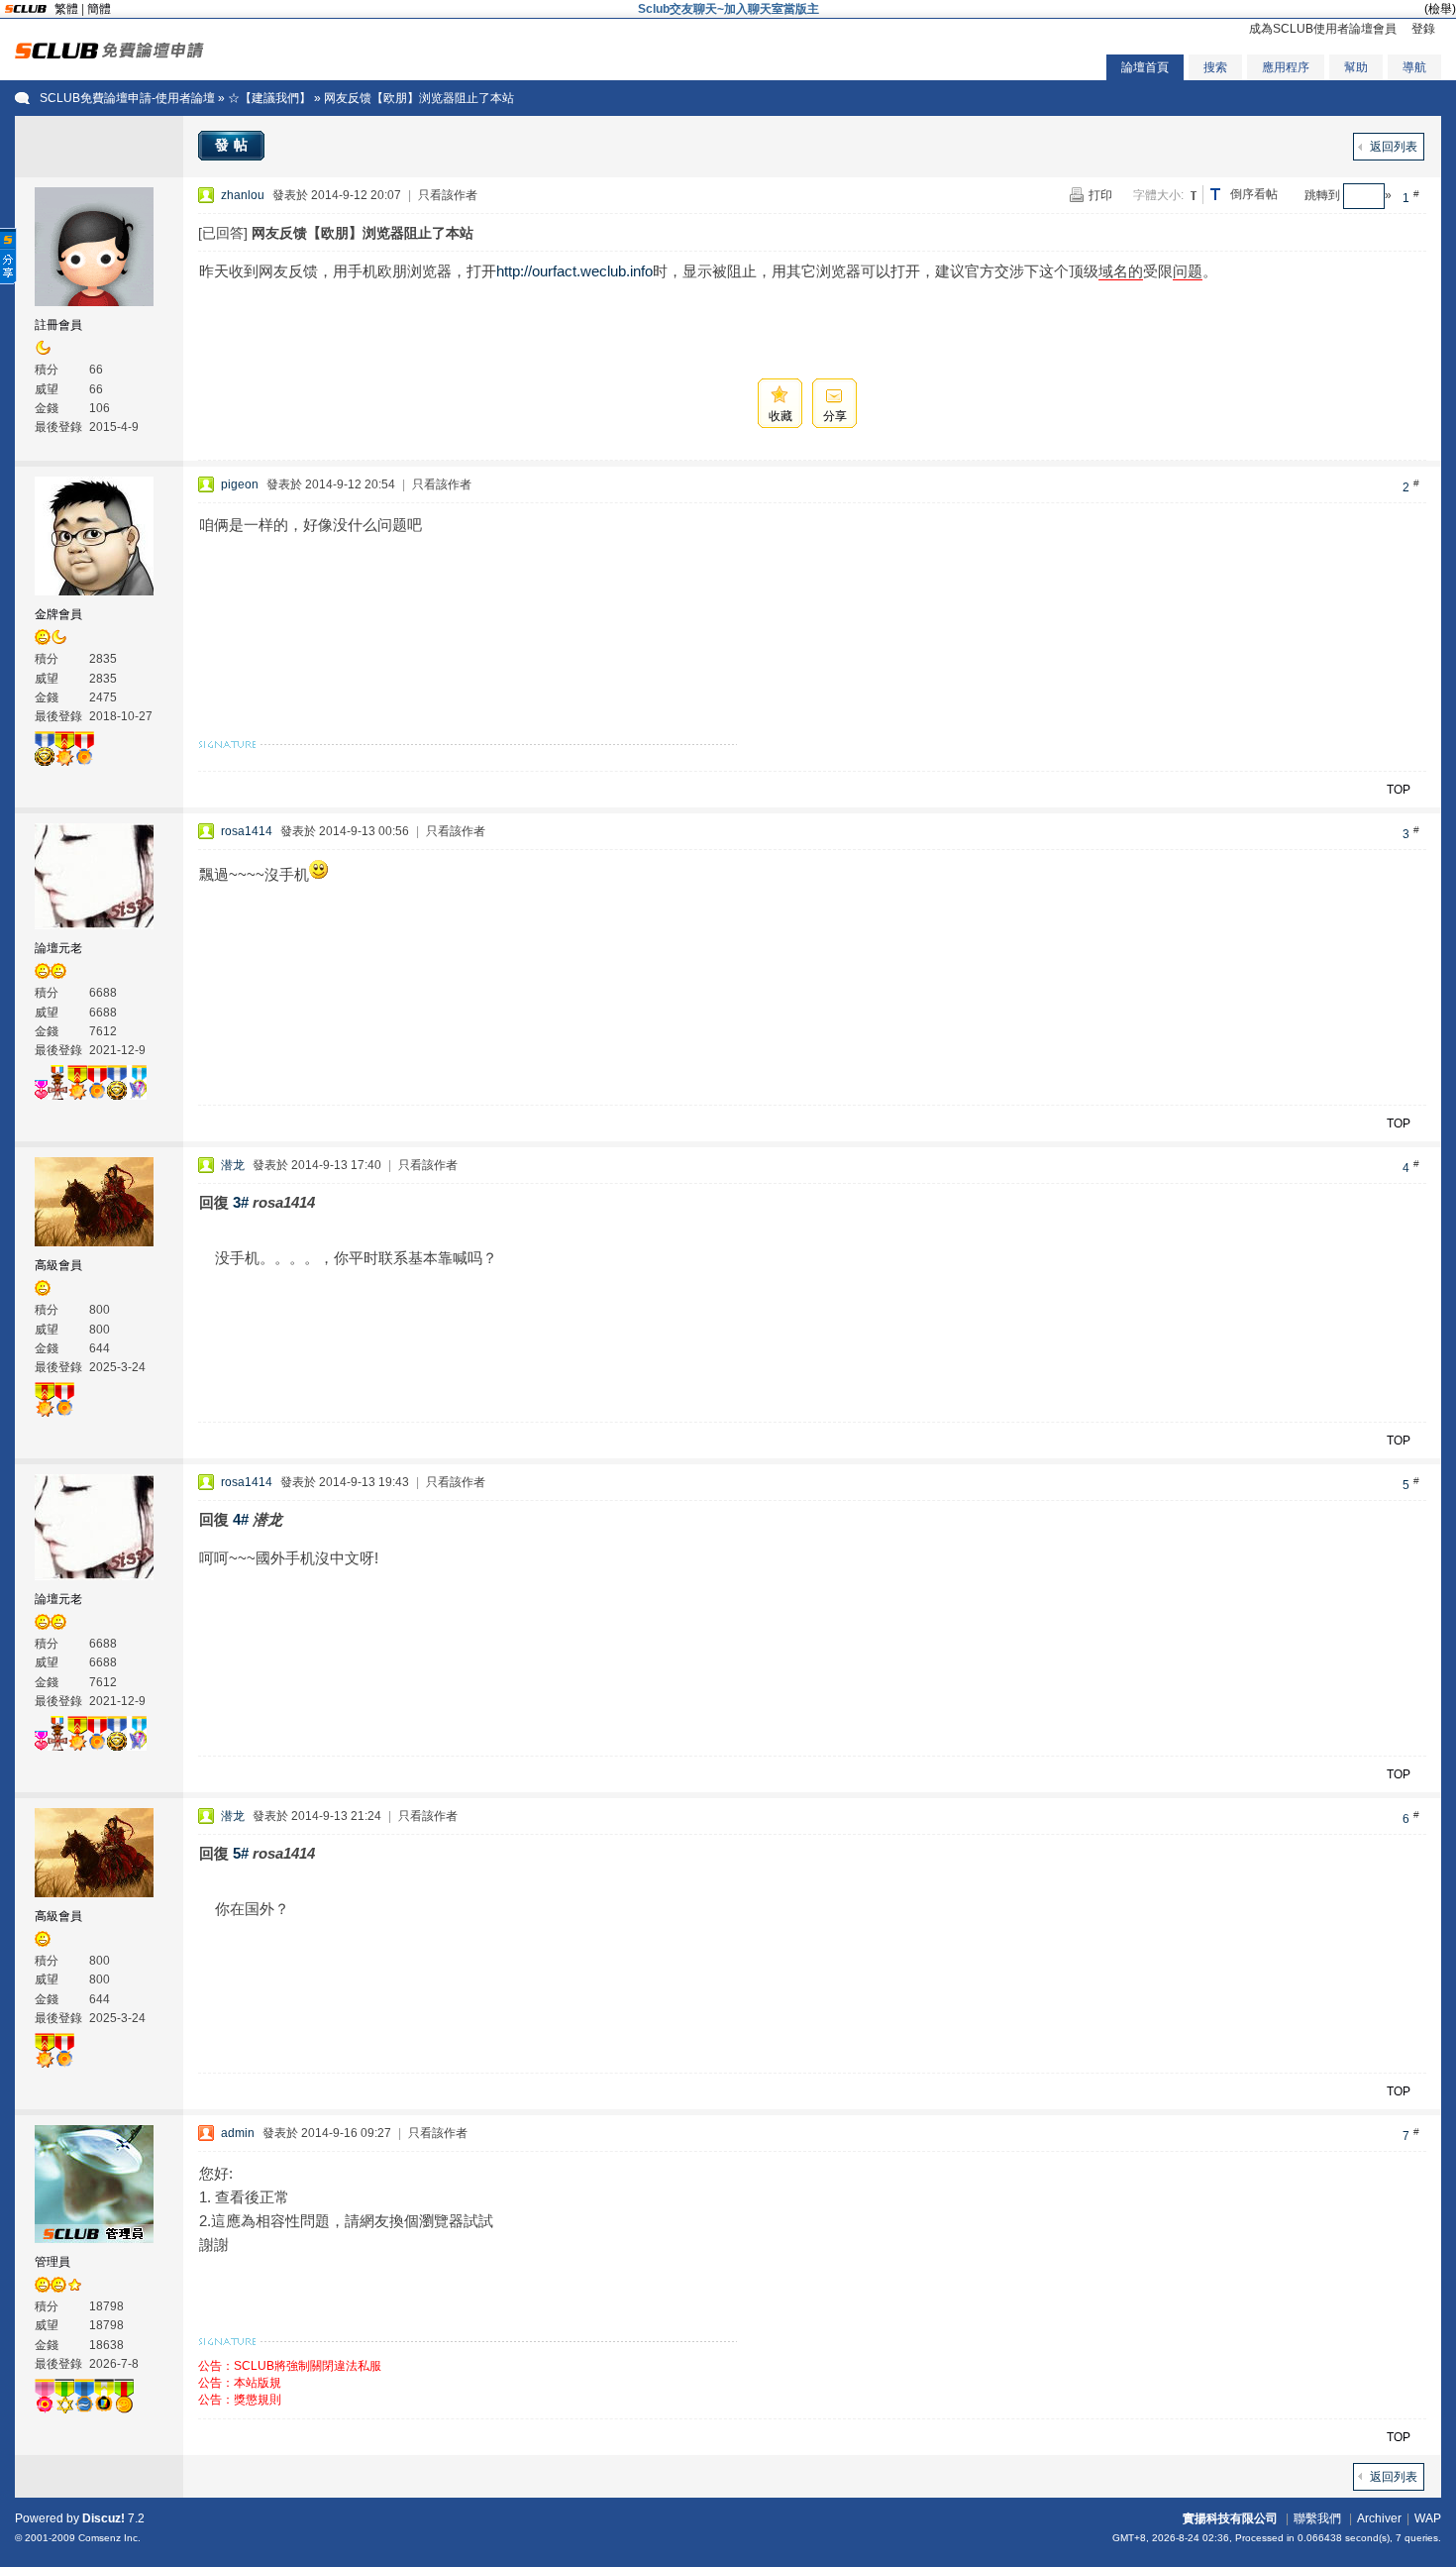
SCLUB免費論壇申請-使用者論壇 (127, 98)
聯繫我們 (1317, 2518)
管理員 (52, 2262)
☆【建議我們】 (269, 98)
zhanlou (243, 195)
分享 (835, 416)
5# (241, 1853)
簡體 (99, 9)
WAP (1428, 2518)
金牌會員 (58, 614)
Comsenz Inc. (109, 2538)
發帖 (234, 145)
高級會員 (58, 1265)
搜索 (1215, 67)
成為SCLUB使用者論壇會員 (1323, 29)
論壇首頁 (1145, 67)
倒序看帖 (1254, 194)
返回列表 (1394, 147)
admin (238, 2133)
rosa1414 (247, 831)
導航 (1414, 67)
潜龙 (233, 1165)
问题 (1188, 271)
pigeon (240, 484)
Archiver (1379, 2518)
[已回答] (223, 233)
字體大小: (1158, 195)
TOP (1399, 790)
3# (241, 1202)
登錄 (1423, 29)
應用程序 (1286, 67)
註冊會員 (58, 325)
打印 (1100, 195)
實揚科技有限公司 (1230, 2518)
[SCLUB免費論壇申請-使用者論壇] (109, 54)
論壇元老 (58, 948)
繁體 (66, 9)
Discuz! (104, 2518)
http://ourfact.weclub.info (574, 271)
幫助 (1356, 67)
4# (241, 1519)
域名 (1113, 271)
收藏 (780, 416)
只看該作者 (448, 195)
